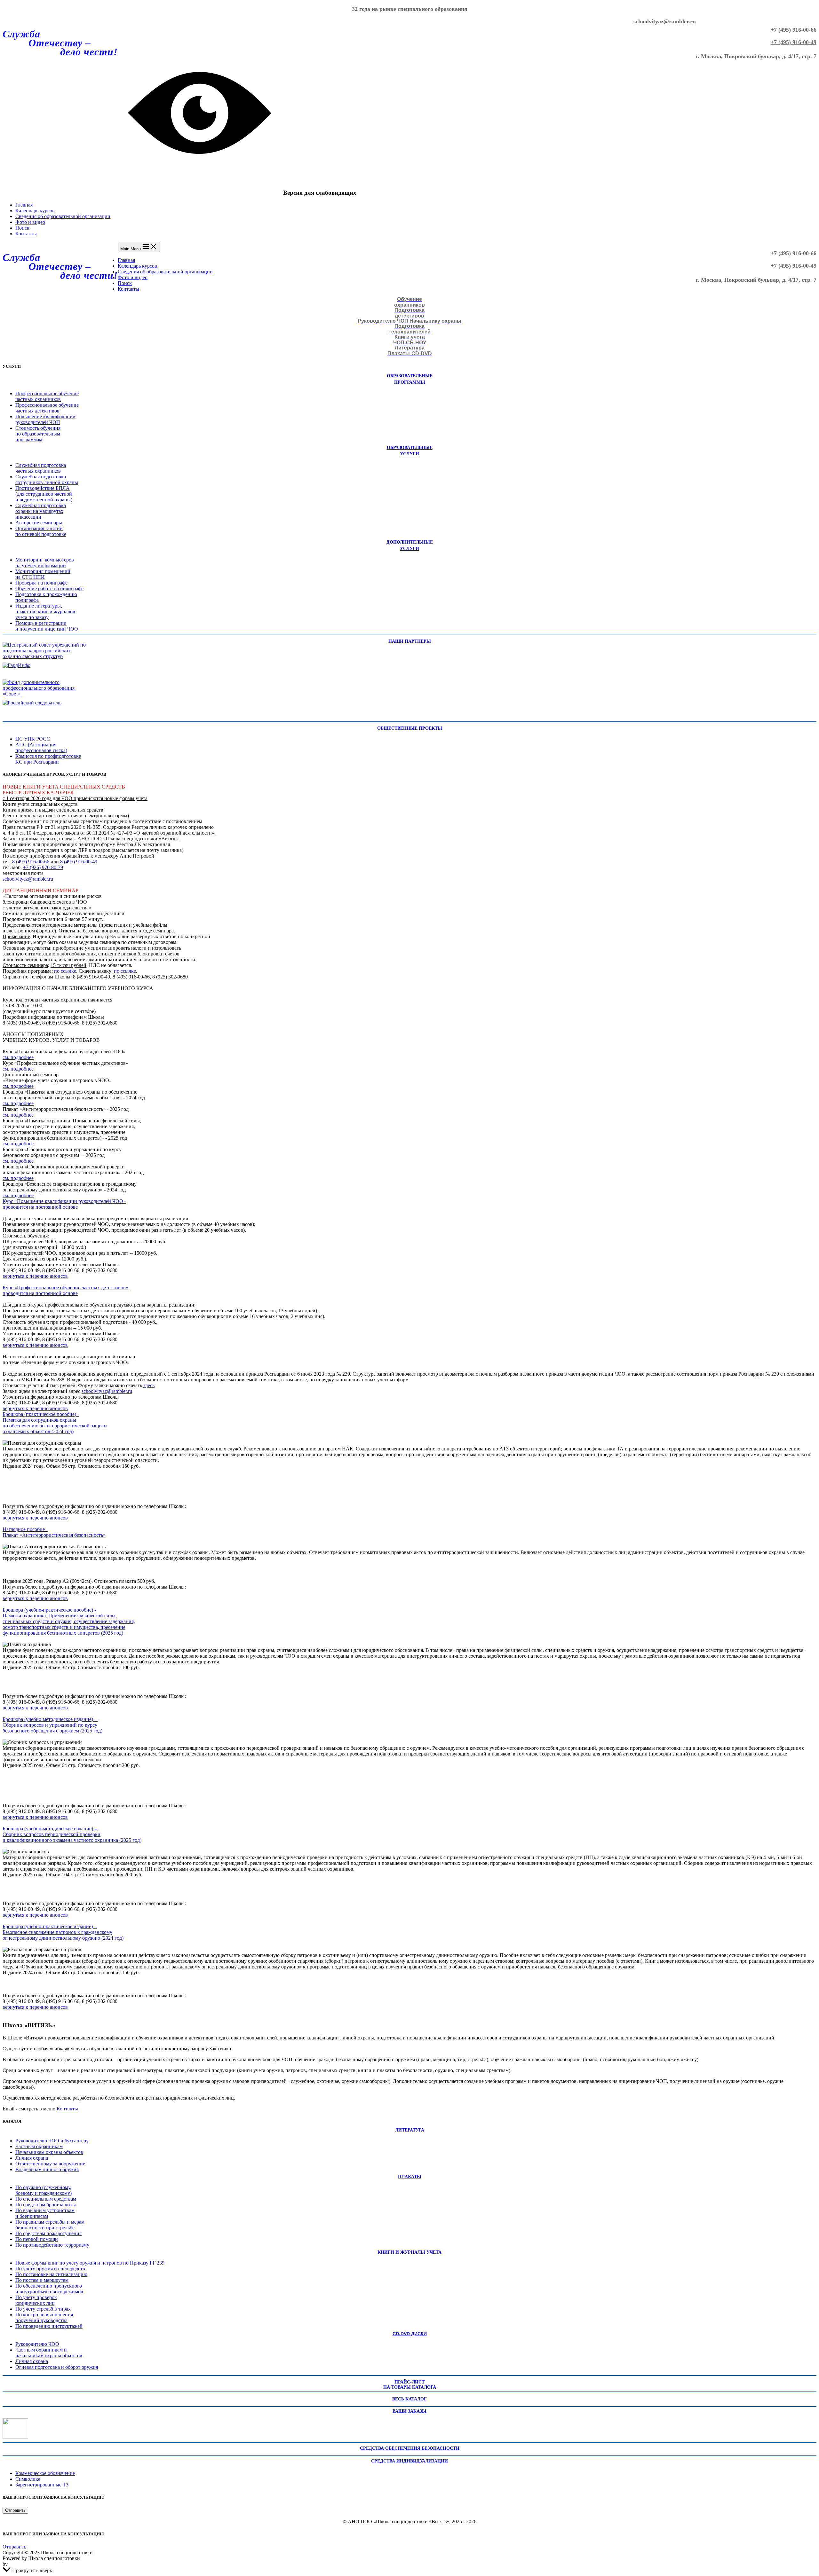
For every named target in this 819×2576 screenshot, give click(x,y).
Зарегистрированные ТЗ (42, 2485)
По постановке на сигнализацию (51, 2274)
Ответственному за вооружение (50, 2164)
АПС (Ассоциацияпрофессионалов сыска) (41, 747)
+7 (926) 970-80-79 (43, 867)
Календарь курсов (35, 211)
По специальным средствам (46, 2199)
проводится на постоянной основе (40, 1207)
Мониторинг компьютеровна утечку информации (45, 563)
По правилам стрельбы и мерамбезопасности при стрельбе (50, 2225)
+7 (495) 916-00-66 (794, 30)
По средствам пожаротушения (48, 2233)
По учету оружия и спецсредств (50, 2269)
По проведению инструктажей (49, 2326)
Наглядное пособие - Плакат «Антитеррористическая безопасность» (54, 1532)
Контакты (26, 234)
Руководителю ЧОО (37, 2344)
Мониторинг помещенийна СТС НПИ (43, 574)
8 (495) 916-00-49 (79, 862)
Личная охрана (32, 2158)
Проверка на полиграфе (41, 583)
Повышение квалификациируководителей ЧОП (45, 419)
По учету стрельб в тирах (43, 2309)
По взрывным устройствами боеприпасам (45, 2213)
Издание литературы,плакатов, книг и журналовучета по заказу (45, 612)
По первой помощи (37, 2239)
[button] (15, 2510)
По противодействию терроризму (52, 2245)
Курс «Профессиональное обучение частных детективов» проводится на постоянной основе (65, 1290)
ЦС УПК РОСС (33, 739)
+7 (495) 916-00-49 (794, 42)
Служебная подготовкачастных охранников (41, 468)
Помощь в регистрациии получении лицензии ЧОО (47, 626)
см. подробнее (18, 1057)
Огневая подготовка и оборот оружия (57, 2367)
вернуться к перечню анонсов (35, 1276)
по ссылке (65, 971)
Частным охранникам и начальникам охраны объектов (49, 2353)
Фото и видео (30, 222)
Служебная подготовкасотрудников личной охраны (47, 479)
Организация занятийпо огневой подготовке (41, 531)
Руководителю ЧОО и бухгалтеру (52, 2141)
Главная (24, 205)
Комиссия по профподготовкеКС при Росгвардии (48, 759)
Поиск (22, 228)
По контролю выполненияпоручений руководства (44, 2317)
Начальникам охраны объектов (49, 2152)
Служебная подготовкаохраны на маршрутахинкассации (41, 511)
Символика (28, 2479)
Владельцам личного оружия (47, 2169)
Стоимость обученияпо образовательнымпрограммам (38, 434)
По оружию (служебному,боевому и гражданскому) (44, 2190)
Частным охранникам (39, 2146)
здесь (149, 1385)
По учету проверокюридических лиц (36, 2300)
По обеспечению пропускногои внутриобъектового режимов (49, 2289)
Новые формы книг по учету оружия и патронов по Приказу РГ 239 (90, 2263)
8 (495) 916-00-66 (31, 862)
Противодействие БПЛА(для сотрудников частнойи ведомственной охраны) (44, 494)
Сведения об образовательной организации (63, 216)
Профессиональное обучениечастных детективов (47, 408)
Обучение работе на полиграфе (49, 589)
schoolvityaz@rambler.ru (665, 21)
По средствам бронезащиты (46, 2205)
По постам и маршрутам (42, 2280)
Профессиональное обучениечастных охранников (47, 396)
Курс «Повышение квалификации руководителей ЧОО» (64, 1201)
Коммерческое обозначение (45, 2473)
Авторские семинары (39, 523)
